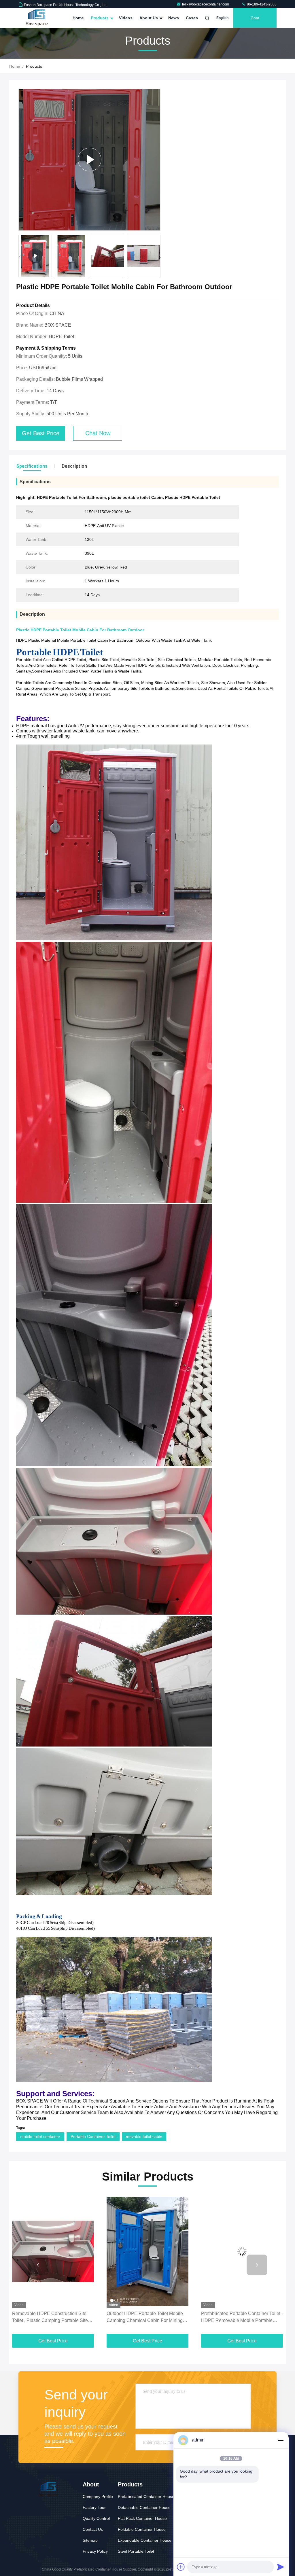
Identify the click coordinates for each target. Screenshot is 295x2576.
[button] (159, 257)
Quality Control (96, 2518)
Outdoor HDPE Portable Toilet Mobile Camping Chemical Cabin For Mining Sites (50, 2318)
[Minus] (281, 2440)
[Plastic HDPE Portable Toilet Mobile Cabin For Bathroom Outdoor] (89, 160)
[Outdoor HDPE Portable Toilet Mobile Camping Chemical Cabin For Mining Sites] (53, 2252)
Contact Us (93, 2529)
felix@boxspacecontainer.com (206, 4)
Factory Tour (94, 2507)
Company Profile (98, 2497)
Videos (126, 18)
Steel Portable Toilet (136, 2551)
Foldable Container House (142, 2529)
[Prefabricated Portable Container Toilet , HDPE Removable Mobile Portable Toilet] (147, 2252)
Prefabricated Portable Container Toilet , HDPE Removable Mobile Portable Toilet (147, 2318)
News (174, 18)
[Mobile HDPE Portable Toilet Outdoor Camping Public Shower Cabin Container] (242, 2252)
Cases (192, 18)
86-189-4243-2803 (261, 4)
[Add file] (181, 2567)
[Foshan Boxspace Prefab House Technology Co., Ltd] (37, 18)
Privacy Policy (95, 2551)
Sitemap (90, 2540)
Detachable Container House (144, 2507)
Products (100, 18)
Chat (255, 18)
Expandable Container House (145, 2540)
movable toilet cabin (144, 2136)
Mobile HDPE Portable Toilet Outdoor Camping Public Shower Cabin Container (239, 2318)
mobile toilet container (40, 2136)
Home (78, 18)
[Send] (281, 2567)
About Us (149, 18)
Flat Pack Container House (142, 2518)
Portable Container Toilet (93, 2136)
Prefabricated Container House (146, 2497)
